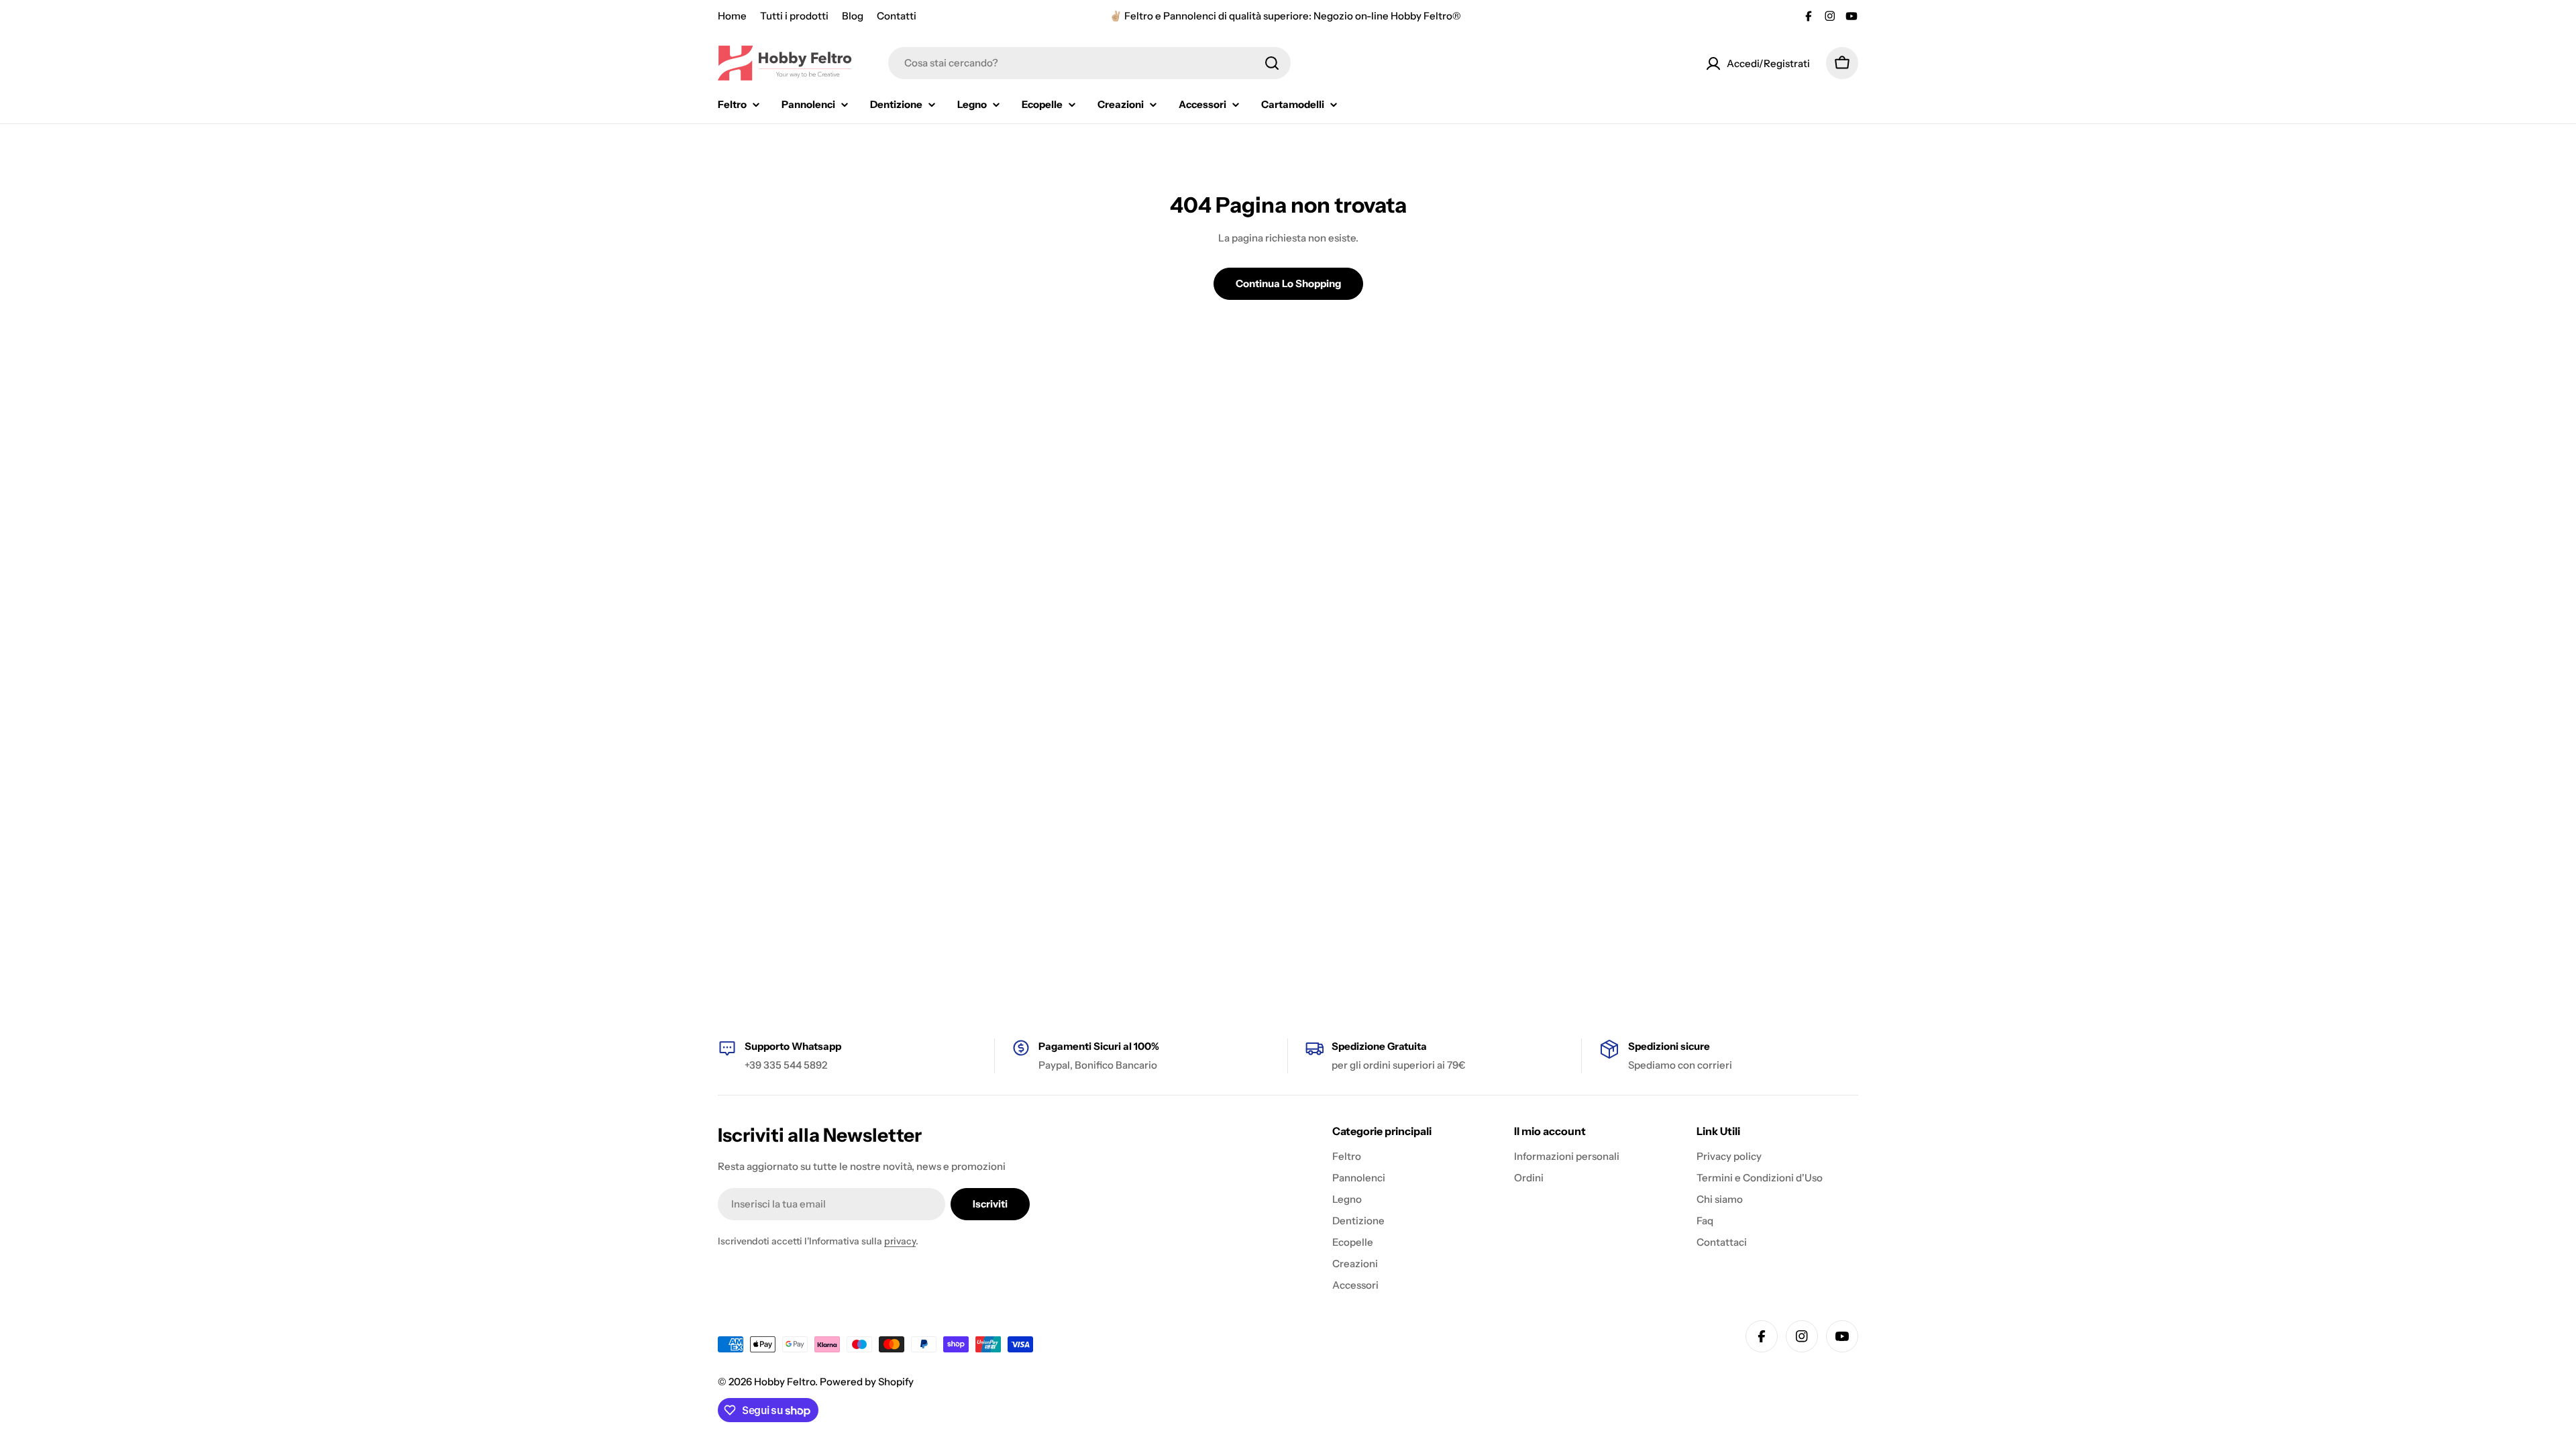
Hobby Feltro (785, 1382)
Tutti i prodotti (794, 16)
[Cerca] (1272, 63)
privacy (900, 1241)
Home (732, 16)
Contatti (897, 16)
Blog (853, 16)
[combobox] (1089, 63)
